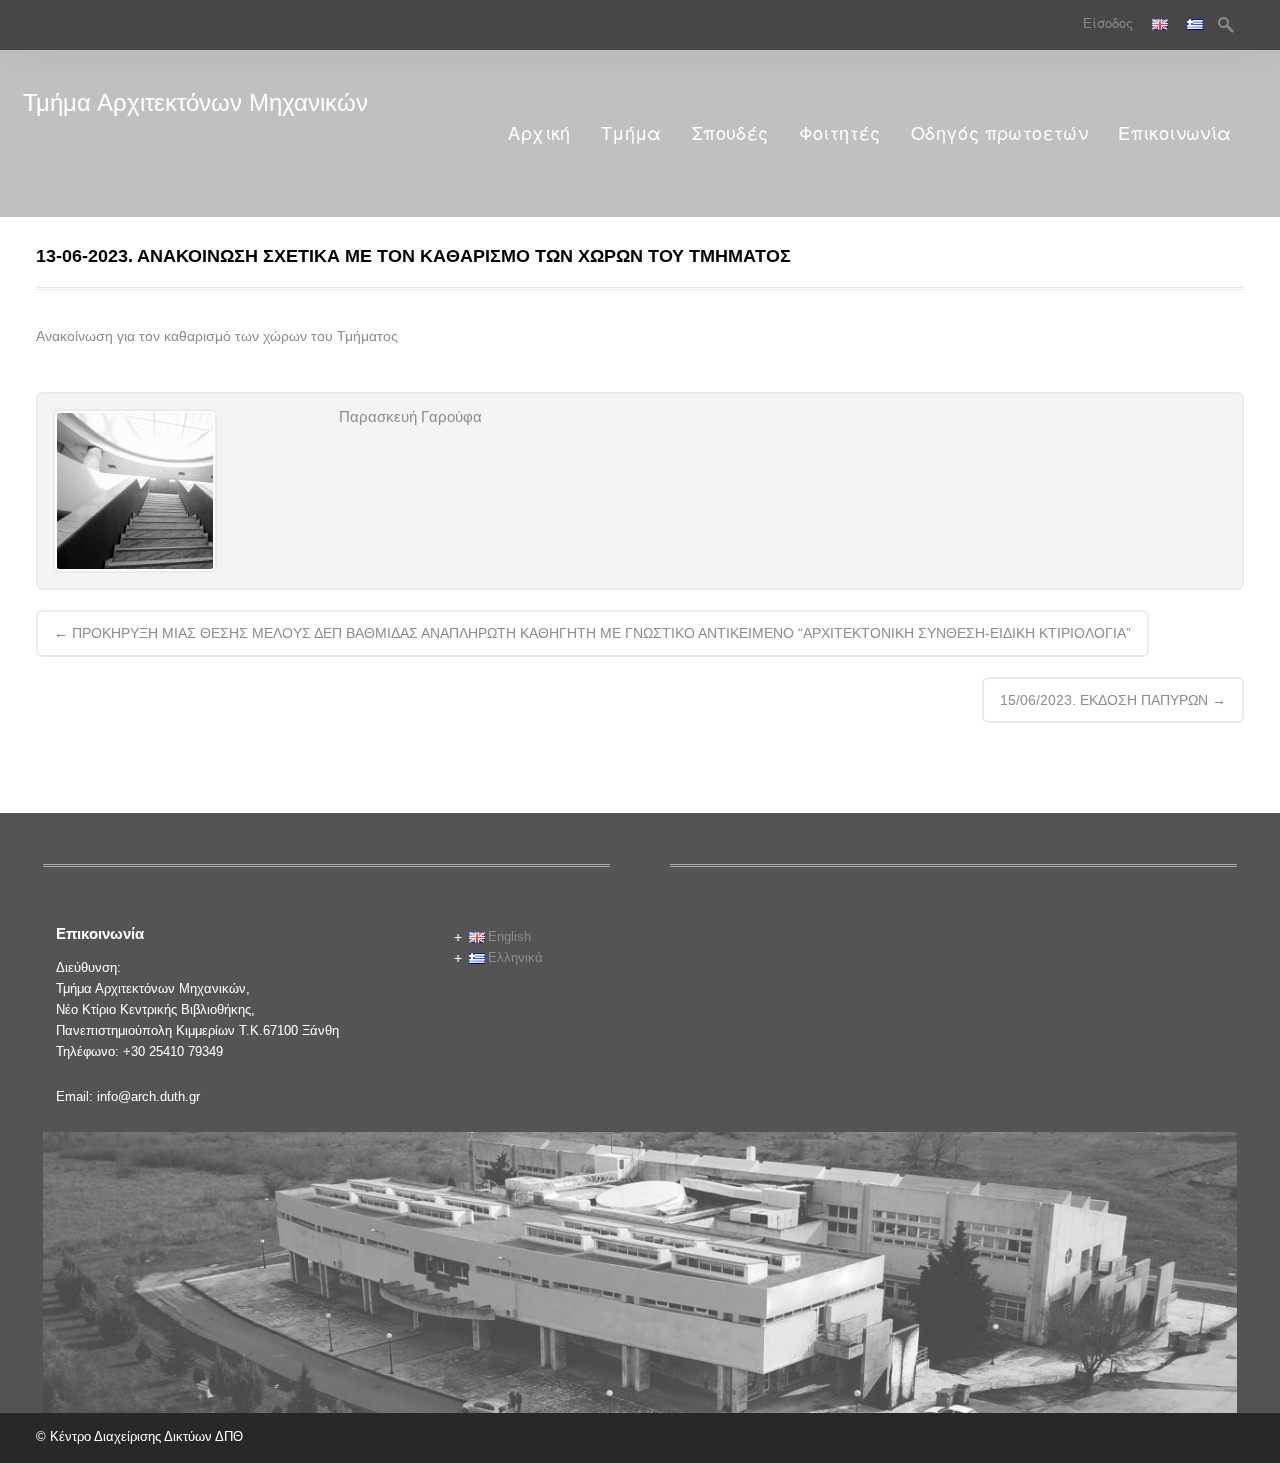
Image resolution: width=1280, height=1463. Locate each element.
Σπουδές (730, 133)
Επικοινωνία (1174, 133)
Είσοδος (1108, 23)
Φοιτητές (840, 133)
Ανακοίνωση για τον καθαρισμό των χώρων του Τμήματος (217, 336)
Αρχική (539, 133)
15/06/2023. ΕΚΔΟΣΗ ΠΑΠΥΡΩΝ (1113, 700)
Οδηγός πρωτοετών (999, 133)
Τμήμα (631, 133)
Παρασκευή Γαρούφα (410, 416)
